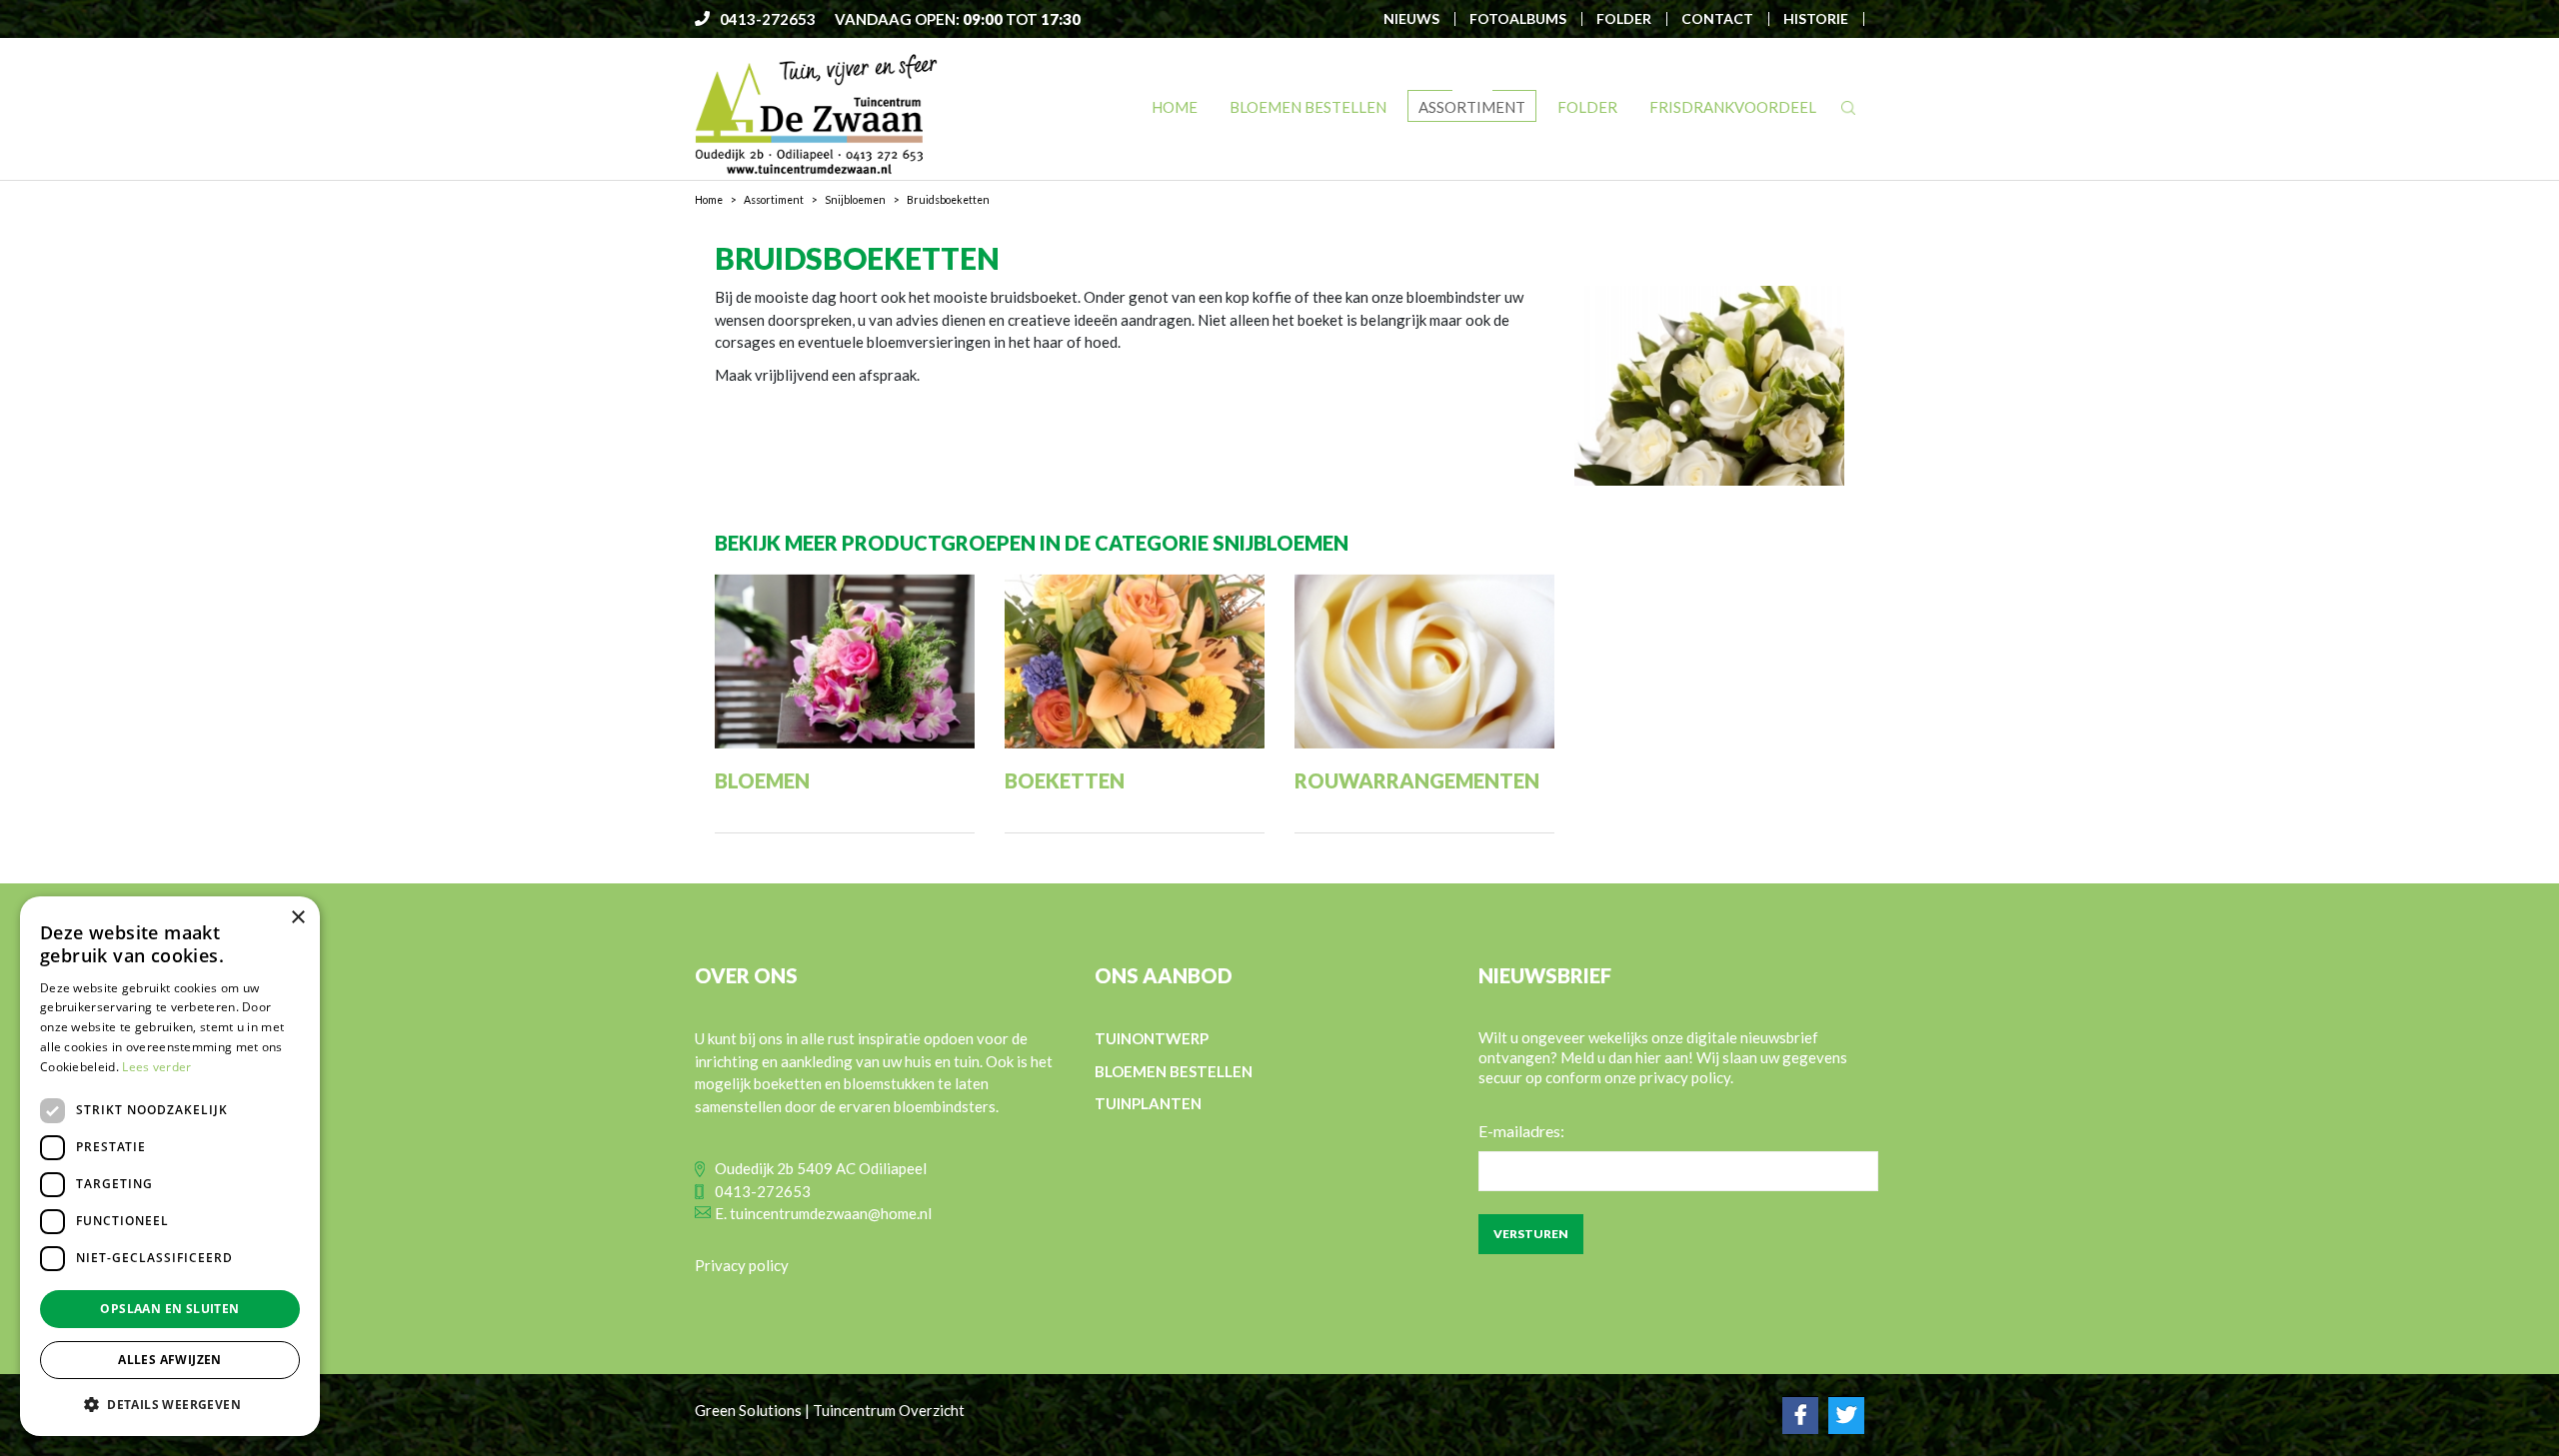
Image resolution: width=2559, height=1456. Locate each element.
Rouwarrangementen (1417, 780)
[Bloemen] (845, 662)
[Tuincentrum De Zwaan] (816, 113)
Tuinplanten (1148, 1103)
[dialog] (170, 1166)
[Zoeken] (1848, 108)
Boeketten (1065, 780)
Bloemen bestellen (1174, 1071)
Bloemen (762, 780)
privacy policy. (1686, 1077)
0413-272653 (763, 1191)
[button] (170, 1404)
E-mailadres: (1521, 1131)
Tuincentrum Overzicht (889, 1410)
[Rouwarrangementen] (1424, 662)
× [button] (297, 918)
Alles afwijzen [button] (170, 1360)
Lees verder (156, 1067)
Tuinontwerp (1152, 1038)
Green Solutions (748, 1410)
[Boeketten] (1135, 662)
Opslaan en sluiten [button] (169, 1309)
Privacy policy (742, 1265)
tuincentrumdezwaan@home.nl (831, 1213)
